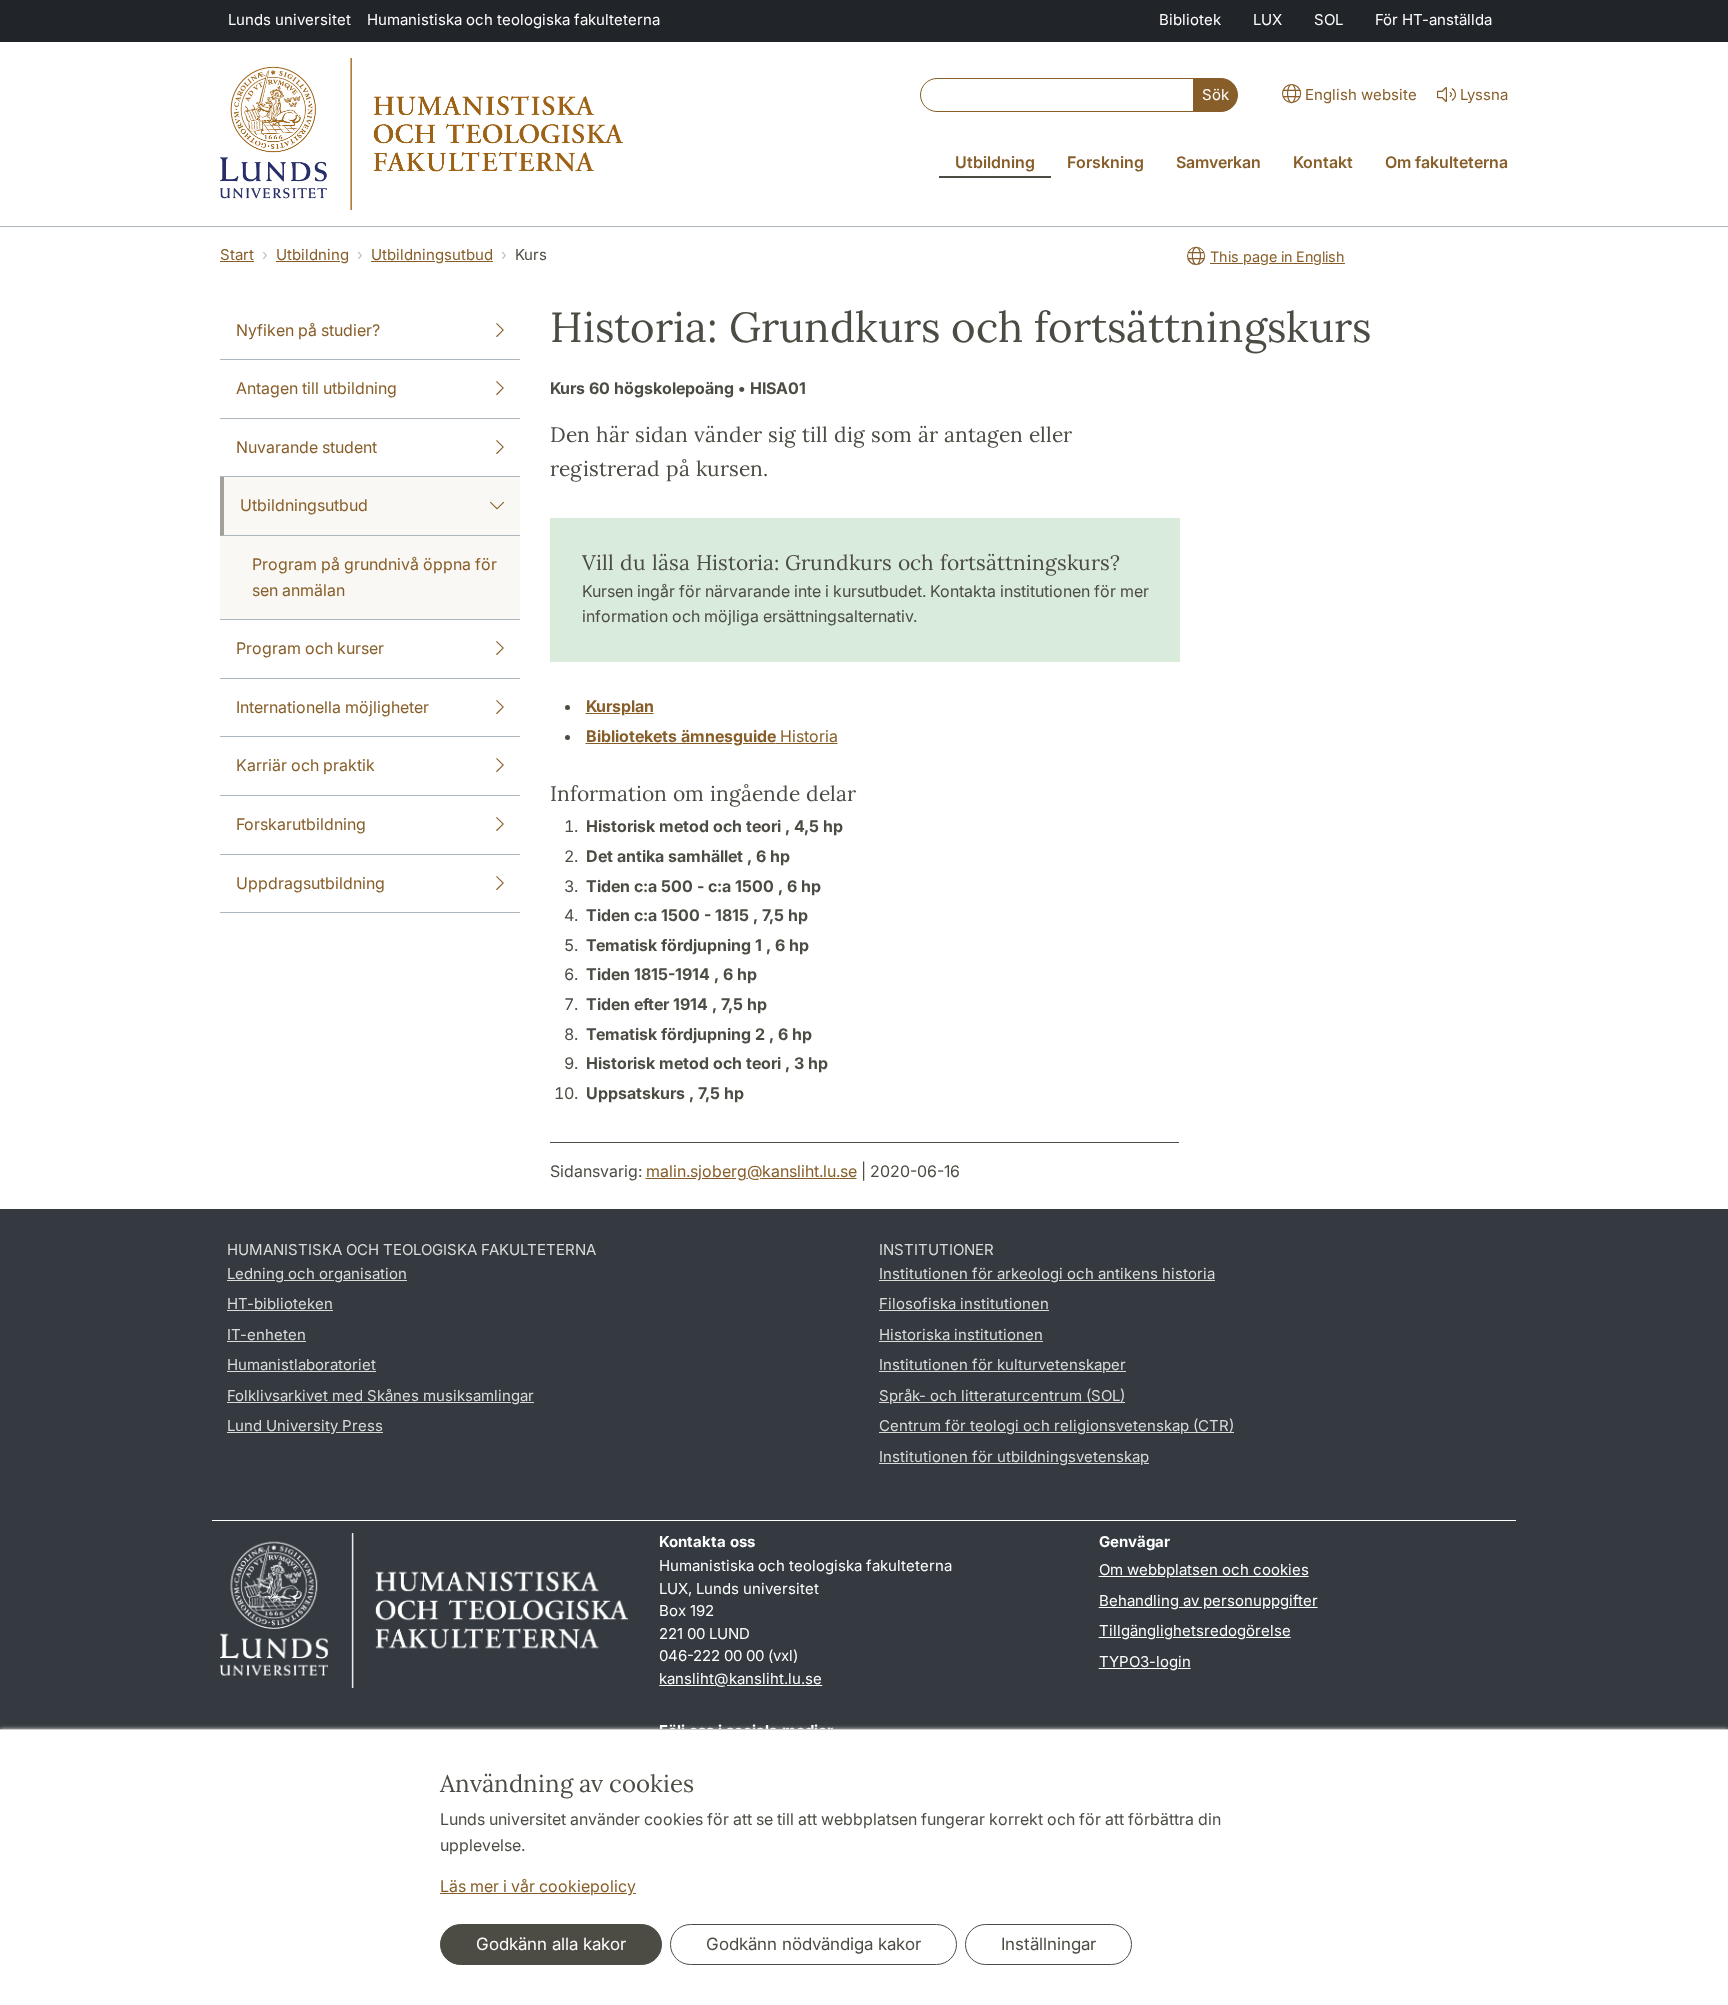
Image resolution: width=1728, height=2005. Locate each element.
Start (237, 254)
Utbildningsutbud (432, 254)
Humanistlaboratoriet (301, 1364)
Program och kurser (310, 648)
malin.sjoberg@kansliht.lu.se (751, 1171)
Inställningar (1048, 1944)
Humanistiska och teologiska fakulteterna (513, 19)
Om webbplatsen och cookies (1204, 1569)
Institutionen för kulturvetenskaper (1002, 1364)
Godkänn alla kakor (551, 1944)
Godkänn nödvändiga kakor (813, 1944)
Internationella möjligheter (332, 707)
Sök (1215, 94)
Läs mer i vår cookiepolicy (538, 1886)
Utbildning (312, 254)
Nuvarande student (306, 447)
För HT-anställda (1433, 19)
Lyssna (1484, 94)
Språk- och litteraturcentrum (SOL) (1002, 1395)
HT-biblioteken (280, 1303)
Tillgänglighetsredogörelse (1195, 1630)
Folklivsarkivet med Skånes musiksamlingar (380, 1395)
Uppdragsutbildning (310, 883)
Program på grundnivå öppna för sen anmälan (374, 577)
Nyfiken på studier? (308, 330)
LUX (1267, 19)
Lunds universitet (289, 19)
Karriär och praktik (305, 765)
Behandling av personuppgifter (1208, 1600)
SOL (1328, 19)
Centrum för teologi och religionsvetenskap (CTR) (1056, 1425)
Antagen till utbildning (316, 388)
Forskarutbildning (301, 824)
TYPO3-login (1145, 1661)
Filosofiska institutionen (964, 1303)
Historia (712, 736)
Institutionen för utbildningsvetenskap (1014, 1456)
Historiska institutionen (961, 1334)
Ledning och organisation (317, 1273)
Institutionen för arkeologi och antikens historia (1047, 1273)
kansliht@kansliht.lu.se (740, 1678)
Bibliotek (1190, 19)
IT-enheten (266, 1334)
